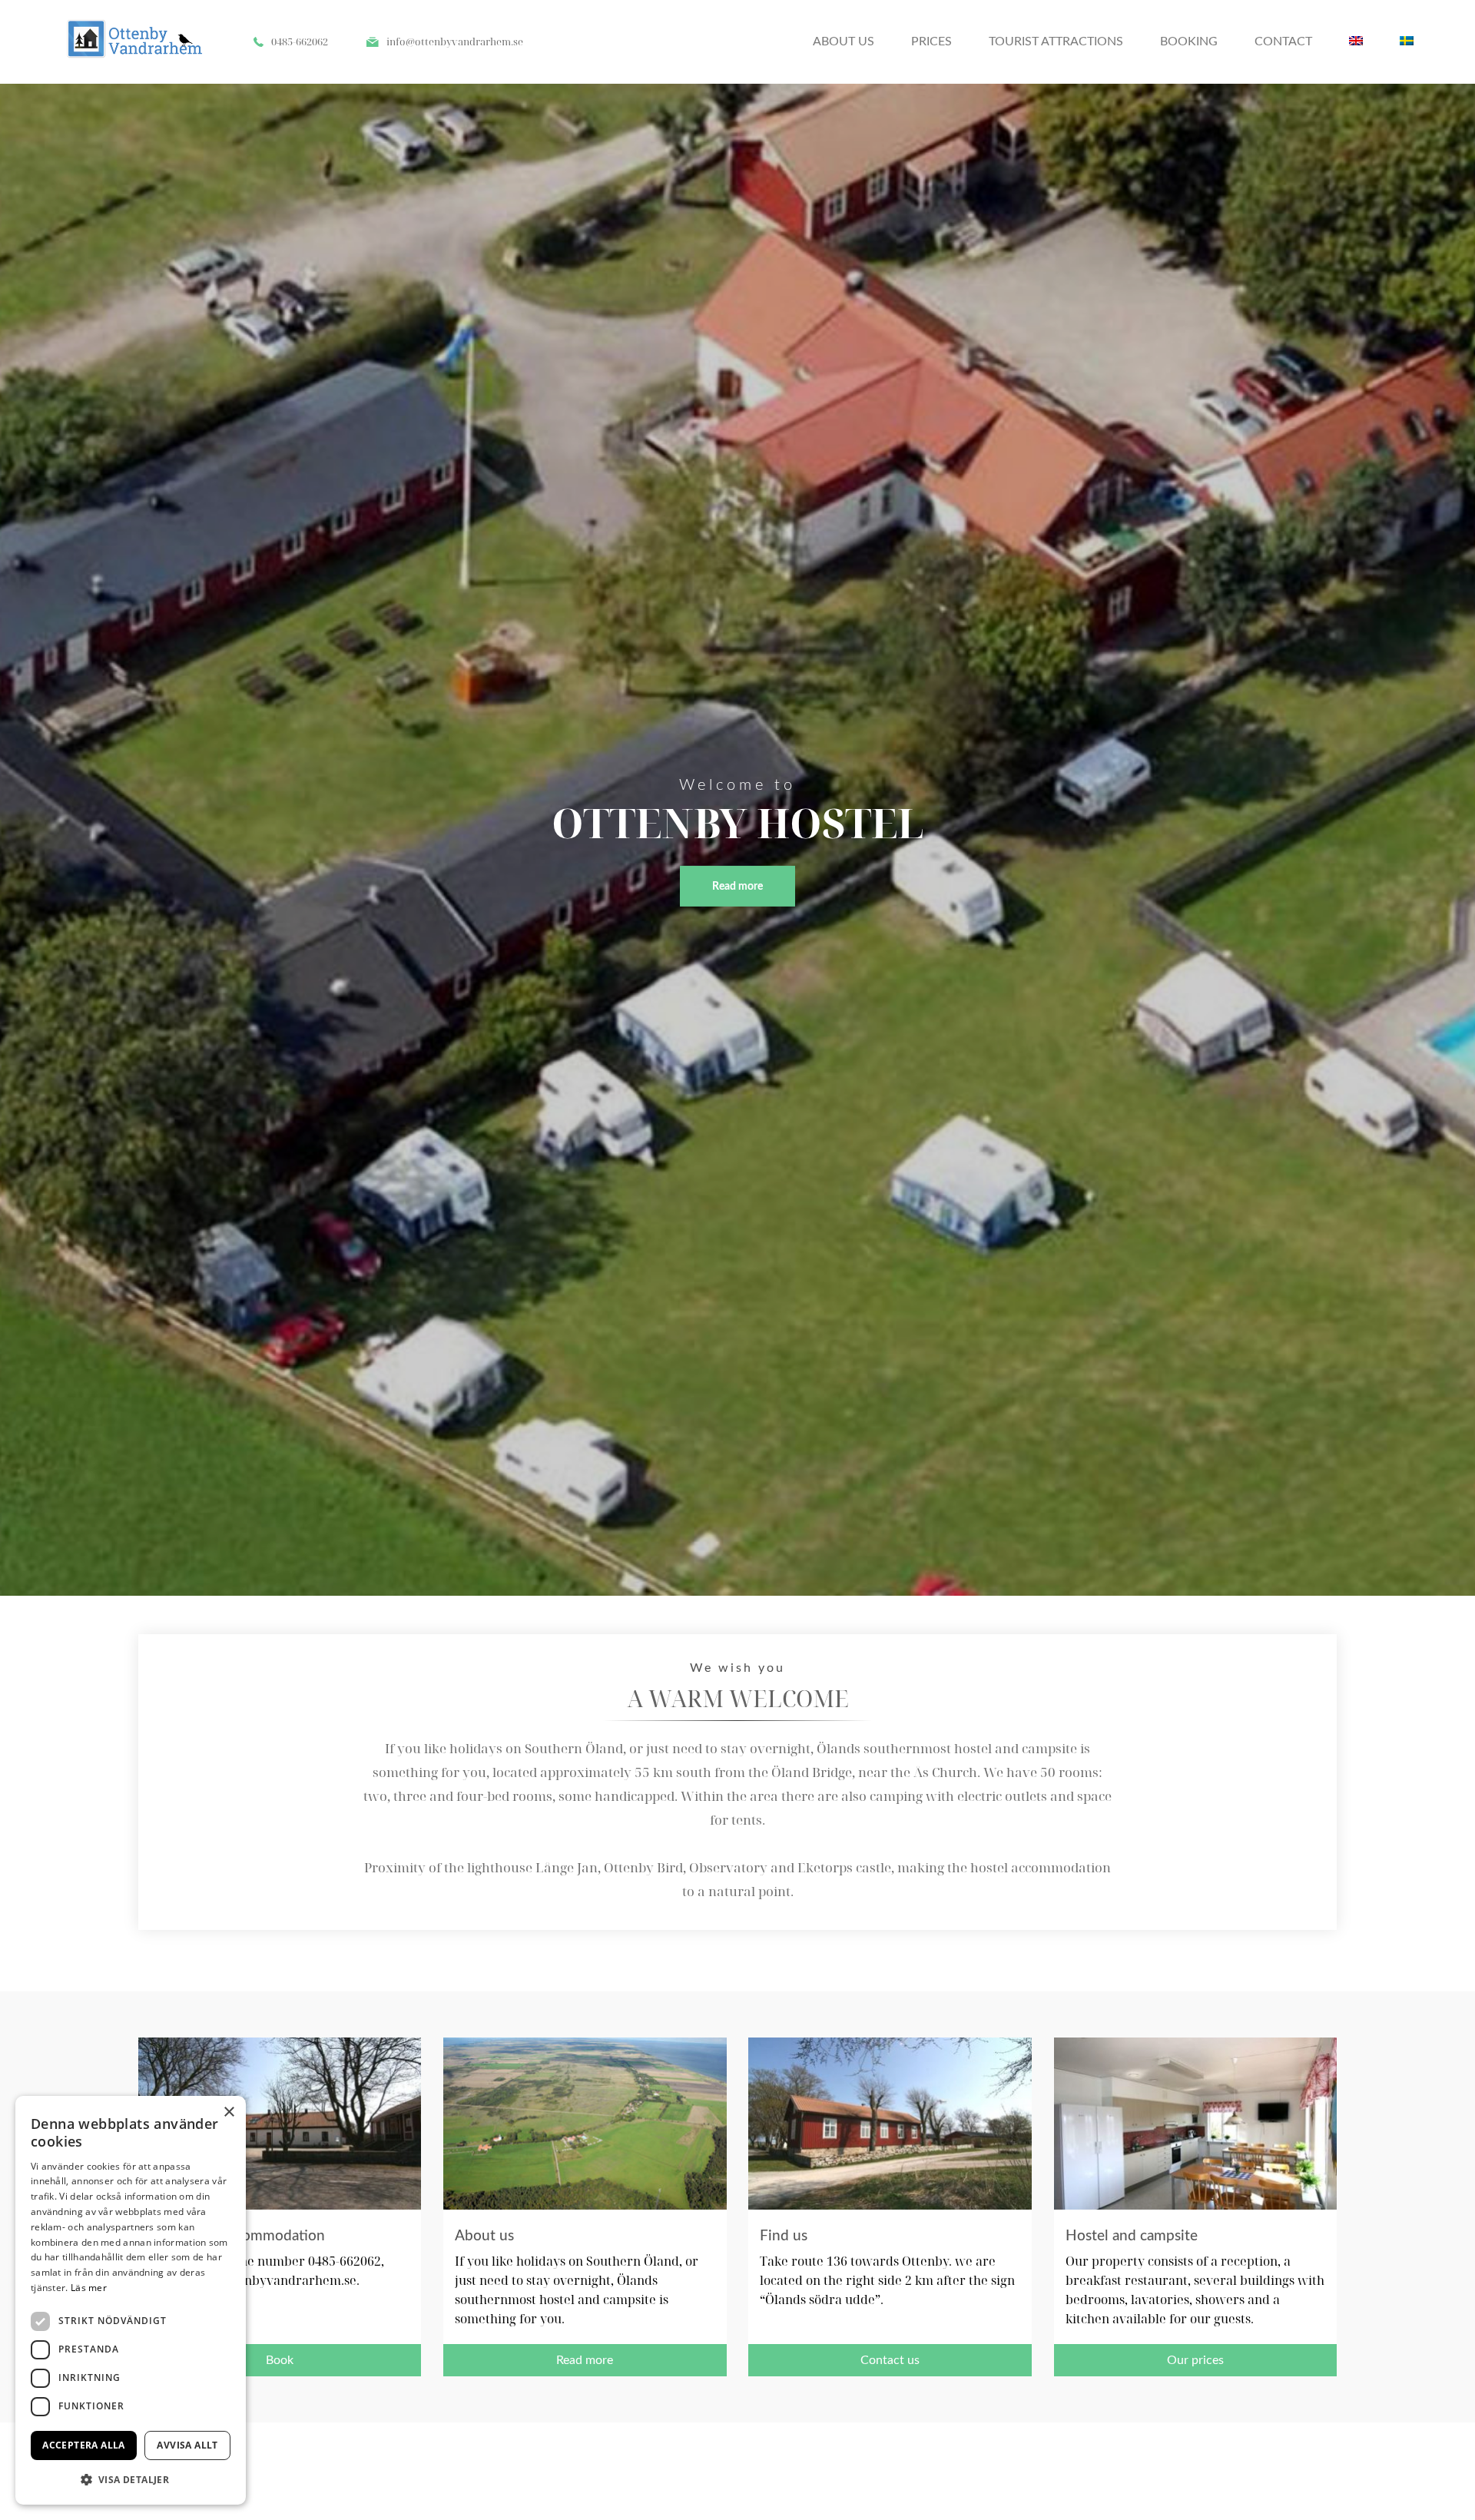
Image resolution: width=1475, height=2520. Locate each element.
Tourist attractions (1056, 41)
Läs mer (89, 2288)
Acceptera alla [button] (84, 2445)
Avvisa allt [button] (187, 2445)
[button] (131, 2480)
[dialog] (131, 2300)
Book (280, 2360)
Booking (1189, 41)
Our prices (1195, 2360)
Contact (1283, 41)
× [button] (229, 2112)
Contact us (890, 2360)
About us (844, 41)
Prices (931, 41)
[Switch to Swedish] (1407, 42)
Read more (737, 886)
